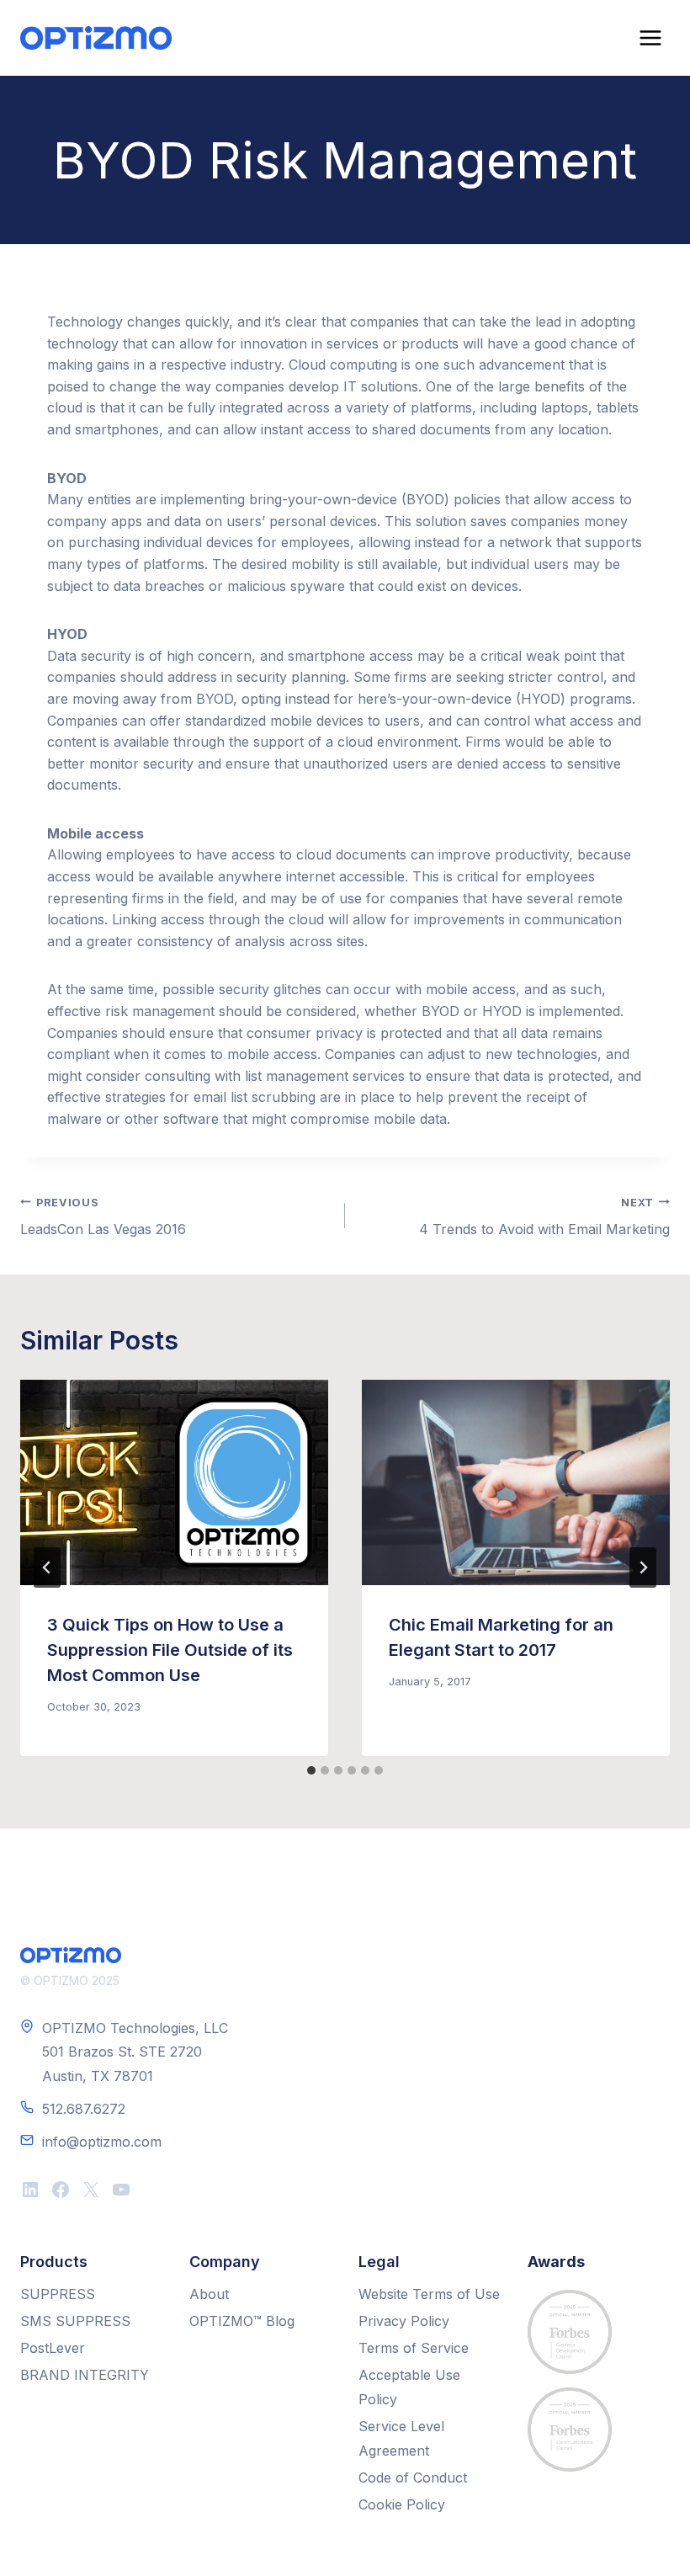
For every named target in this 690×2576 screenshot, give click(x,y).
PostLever (53, 2348)
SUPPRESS (58, 2294)
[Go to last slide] (47, 1567)
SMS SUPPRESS (75, 2321)
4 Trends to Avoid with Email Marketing (544, 1217)
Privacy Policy (404, 2321)
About (209, 2294)
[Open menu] (650, 37)
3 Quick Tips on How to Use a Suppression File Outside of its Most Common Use (170, 1650)
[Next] (643, 1567)
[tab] (311, 1770)
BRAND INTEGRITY (85, 2375)
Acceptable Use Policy (409, 2387)
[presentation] (174, 1482)
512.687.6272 (84, 2109)
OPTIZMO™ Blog (242, 2321)
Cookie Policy (402, 2504)
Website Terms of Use (429, 2294)
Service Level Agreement (401, 2438)
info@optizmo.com (102, 2142)
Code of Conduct (413, 2478)
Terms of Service (414, 2348)
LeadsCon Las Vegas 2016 (103, 1217)
